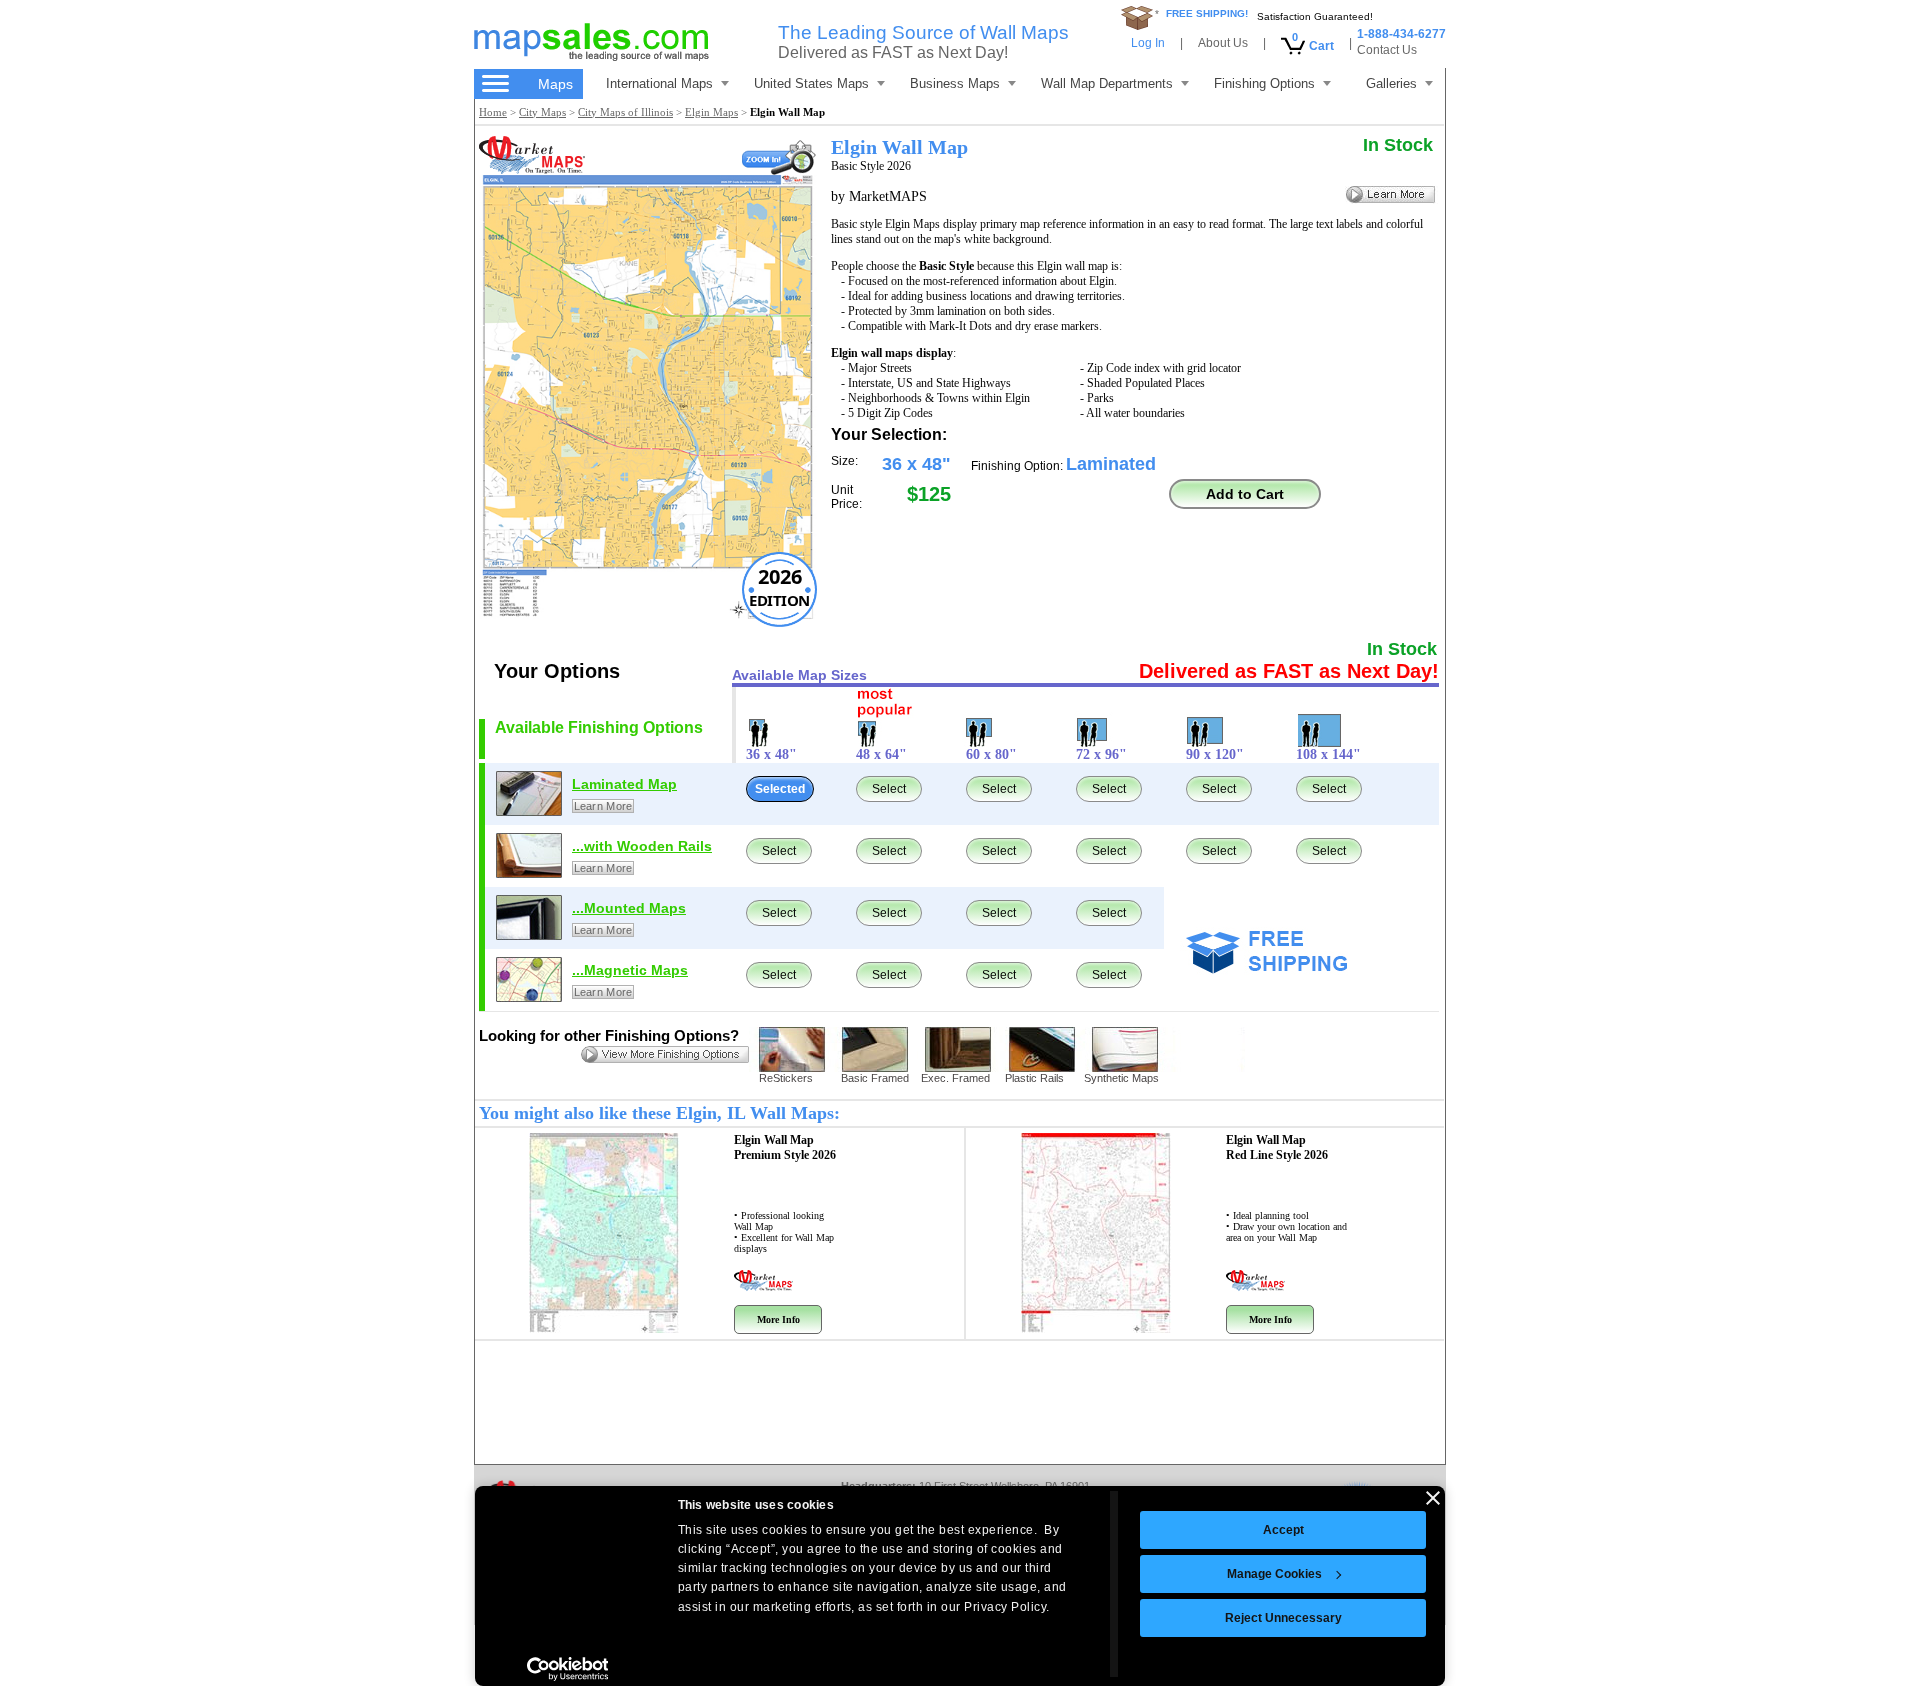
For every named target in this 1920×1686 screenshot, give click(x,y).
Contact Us (1387, 50)
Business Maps (955, 83)
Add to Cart (1245, 494)
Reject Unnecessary (1283, 1618)
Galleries (1391, 83)
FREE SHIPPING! (1207, 13)
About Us (1223, 43)
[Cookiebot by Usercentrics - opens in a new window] (567, 1669)
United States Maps (811, 83)
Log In (1148, 43)
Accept (1283, 1530)
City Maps (542, 112)
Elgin (785, 1147)
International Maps (659, 83)
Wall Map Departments (1107, 83)
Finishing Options (1264, 83)
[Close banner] (1433, 1498)
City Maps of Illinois (625, 112)
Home (493, 112)
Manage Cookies (1274, 1574)
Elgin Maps (711, 112)
